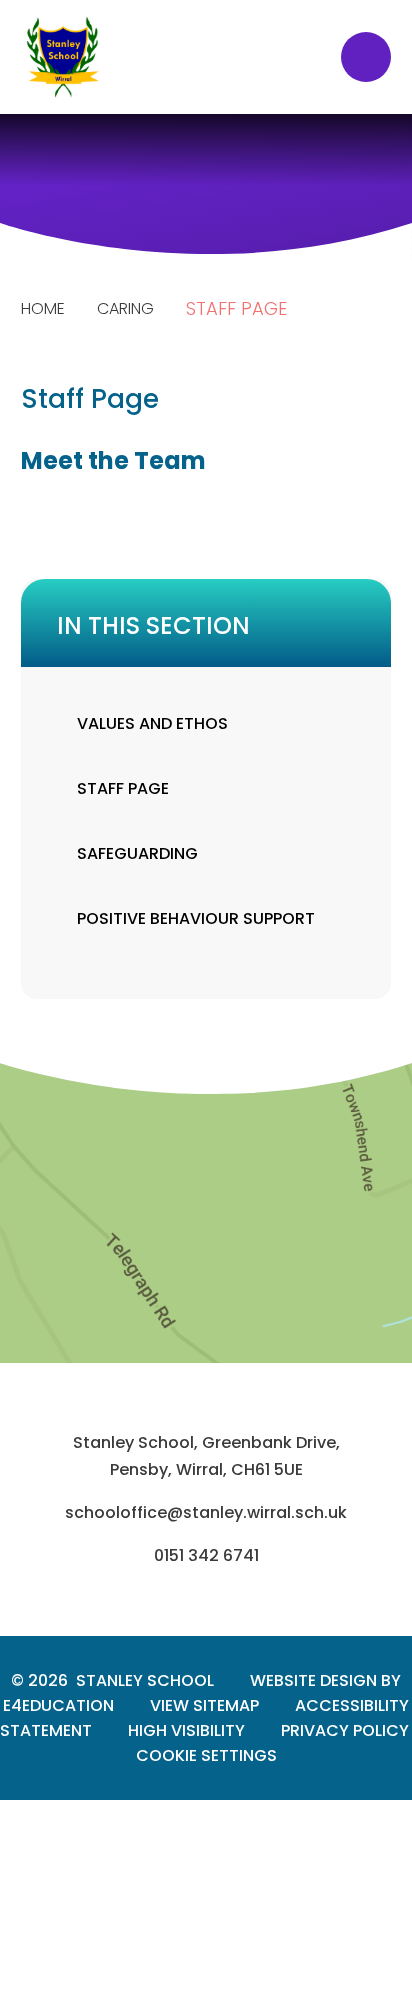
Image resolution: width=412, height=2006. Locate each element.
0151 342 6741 (206, 1555)
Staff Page (236, 308)
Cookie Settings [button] (206, 1755)
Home (43, 308)
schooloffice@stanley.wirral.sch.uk (206, 1512)
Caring (125, 308)
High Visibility (186, 1730)
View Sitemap (204, 1705)
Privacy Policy (345, 1730)
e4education (58, 1705)
